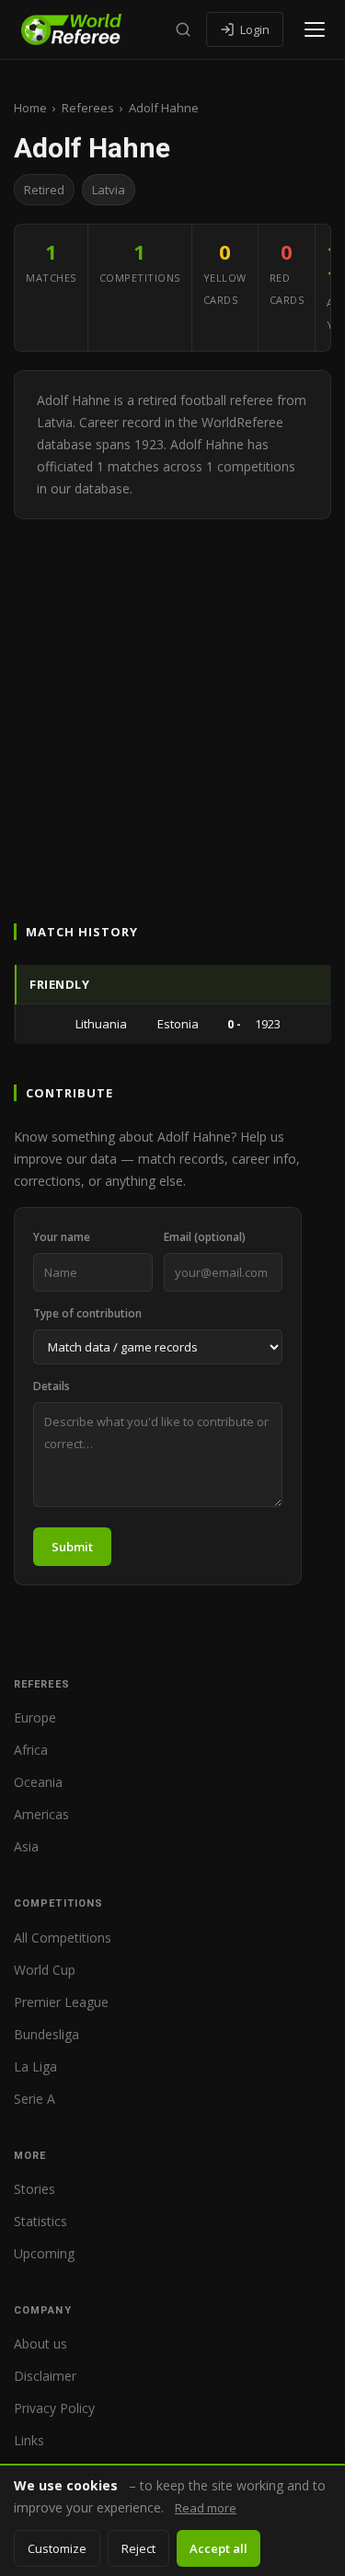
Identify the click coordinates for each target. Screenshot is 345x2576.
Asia (26, 1846)
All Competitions (63, 1938)
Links (29, 2440)
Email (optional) (205, 1237)
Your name (62, 1237)
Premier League (61, 2002)
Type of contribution (87, 1313)
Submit (72, 1547)
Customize (57, 2548)
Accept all (218, 2548)
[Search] (183, 29)
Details (52, 1386)
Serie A (34, 2099)
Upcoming (44, 2253)
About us (40, 2344)
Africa (31, 1750)
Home (30, 108)
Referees (88, 108)
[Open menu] (315, 29)
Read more (206, 2508)
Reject (138, 2548)
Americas (41, 1814)
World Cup (45, 1970)
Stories (34, 2189)
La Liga (35, 2066)
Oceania (38, 1782)
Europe (35, 1717)
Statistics (40, 2221)
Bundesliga (46, 2034)
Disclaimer (45, 2376)
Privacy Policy (54, 2408)
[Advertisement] (172, 701)
